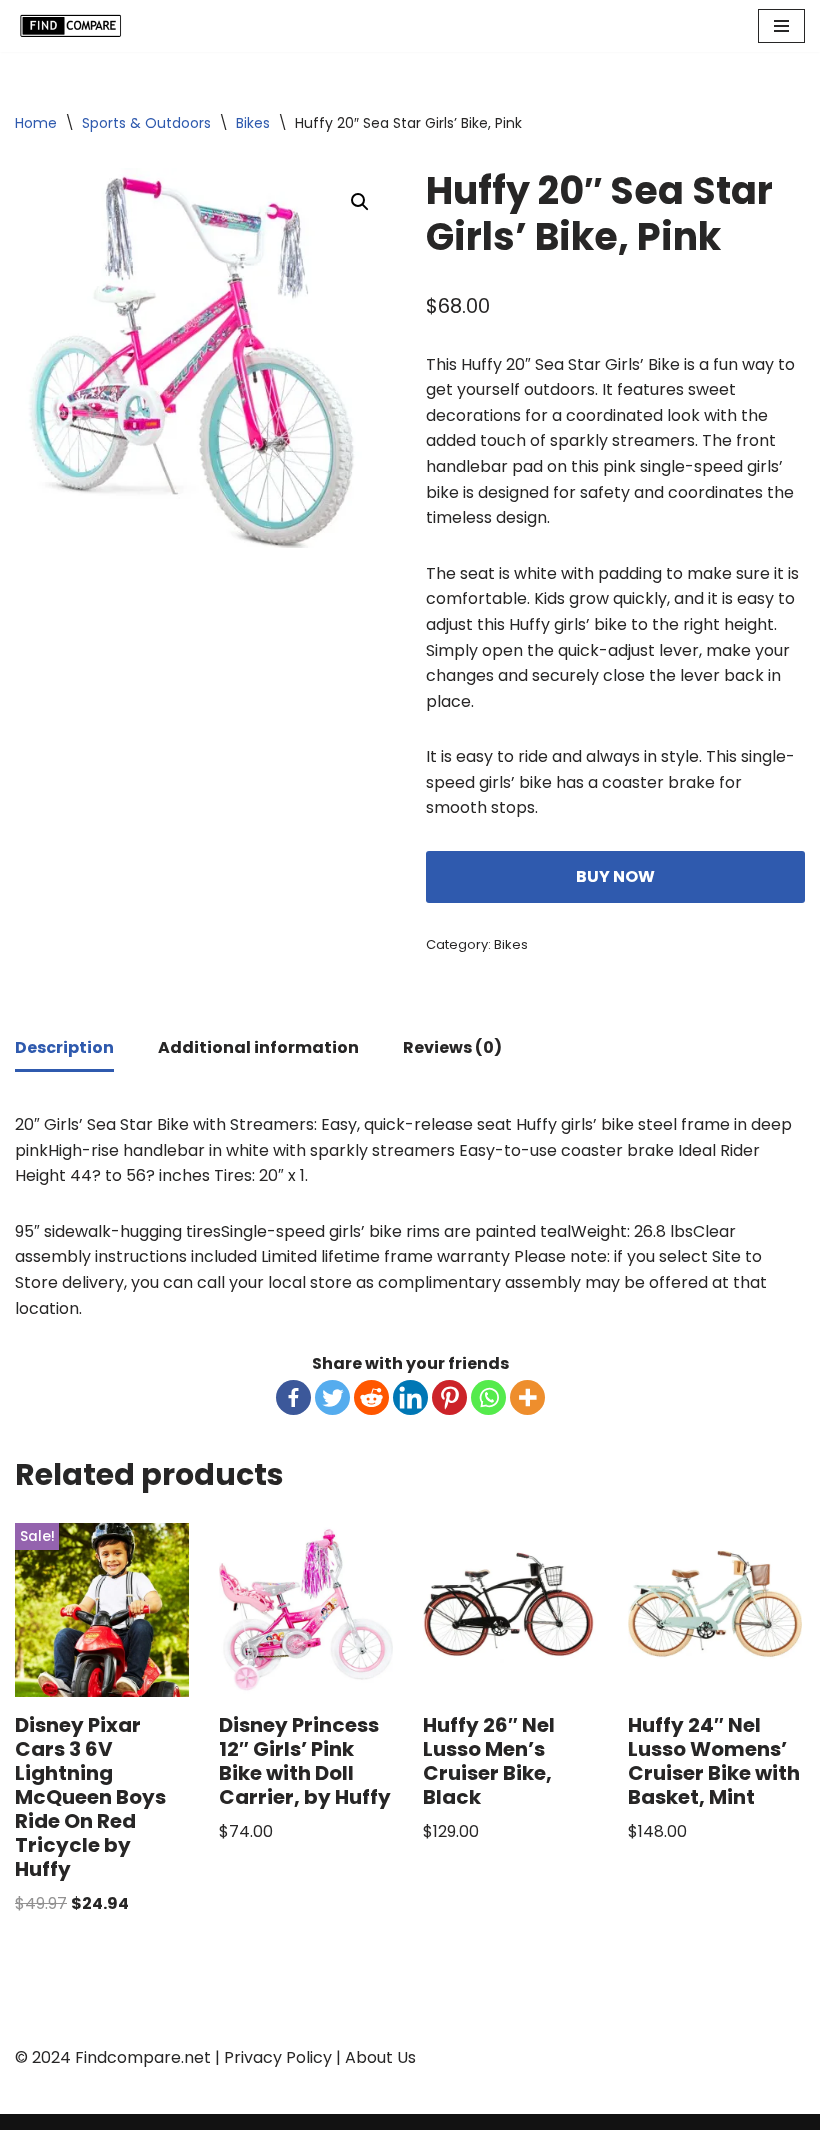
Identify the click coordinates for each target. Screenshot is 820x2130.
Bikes (253, 123)
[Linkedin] (410, 1397)
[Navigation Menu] (781, 26)
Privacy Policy (278, 2057)
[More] (527, 1397)
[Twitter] (332, 1397)
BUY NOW (615, 876)
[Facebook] (293, 1397)
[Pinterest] (449, 1397)
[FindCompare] (75, 26)
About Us (380, 2057)
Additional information (258, 1047)
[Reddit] (371, 1397)
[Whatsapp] (488, 1397)
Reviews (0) (452, 1047)
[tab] (64, 1049)
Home (36, 123)
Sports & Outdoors (146, 123)
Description (64, 1047)
